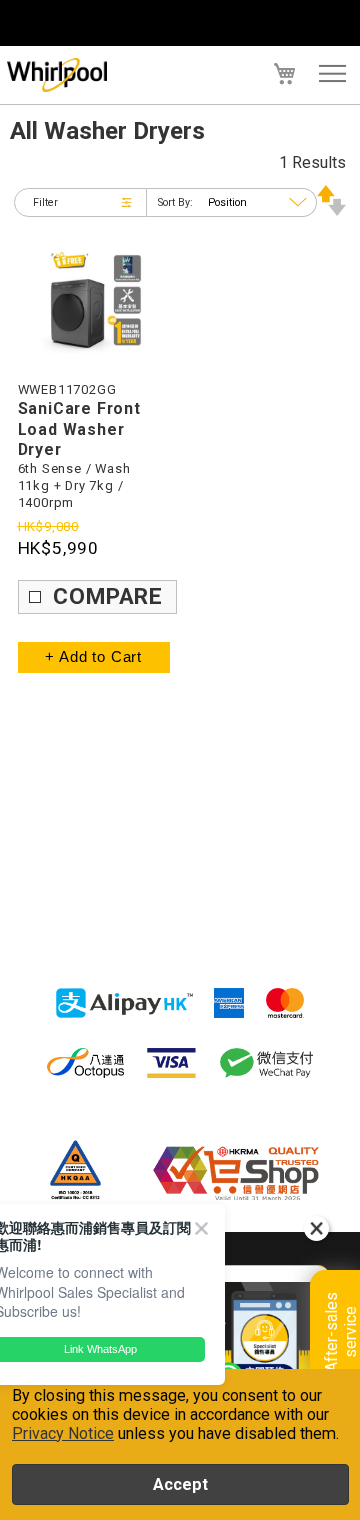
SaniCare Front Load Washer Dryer (79, 429)
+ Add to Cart (93, 657)
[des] (331, 210)
